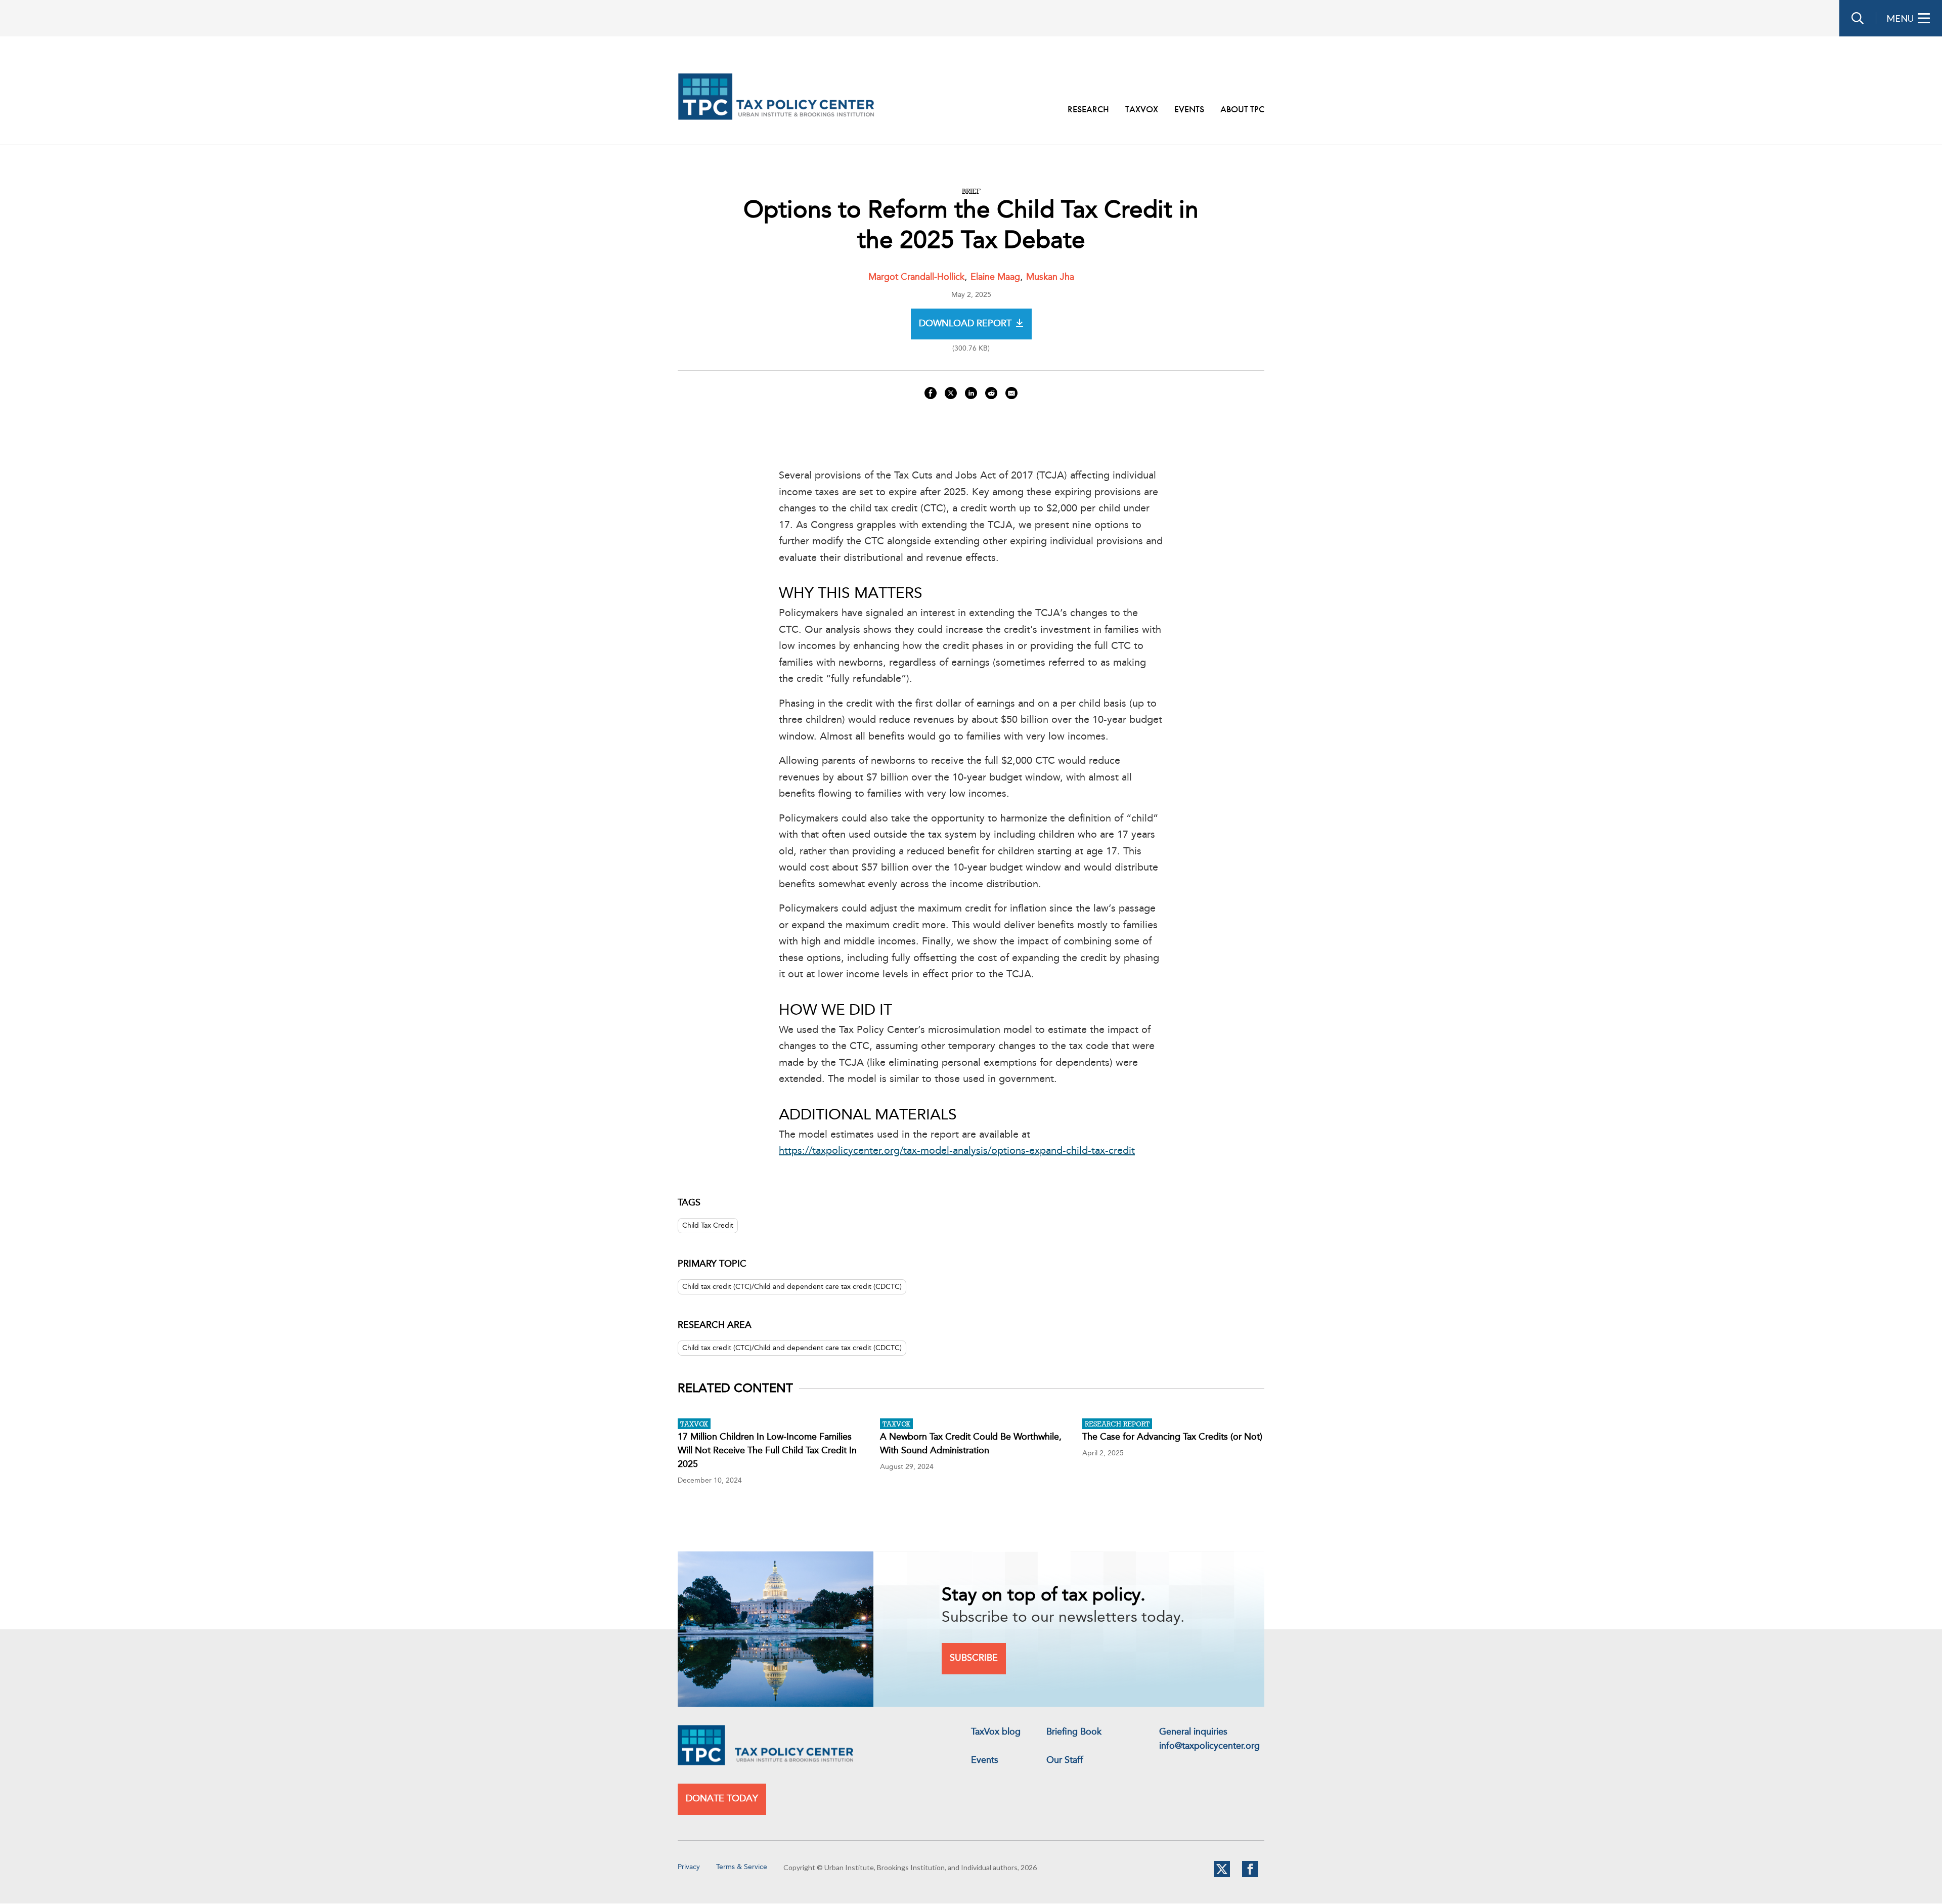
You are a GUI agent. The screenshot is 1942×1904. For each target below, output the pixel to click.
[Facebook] (1250, 1875)
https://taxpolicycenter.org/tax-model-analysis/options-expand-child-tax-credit (957, 1151)
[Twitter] (1222, 1875)
